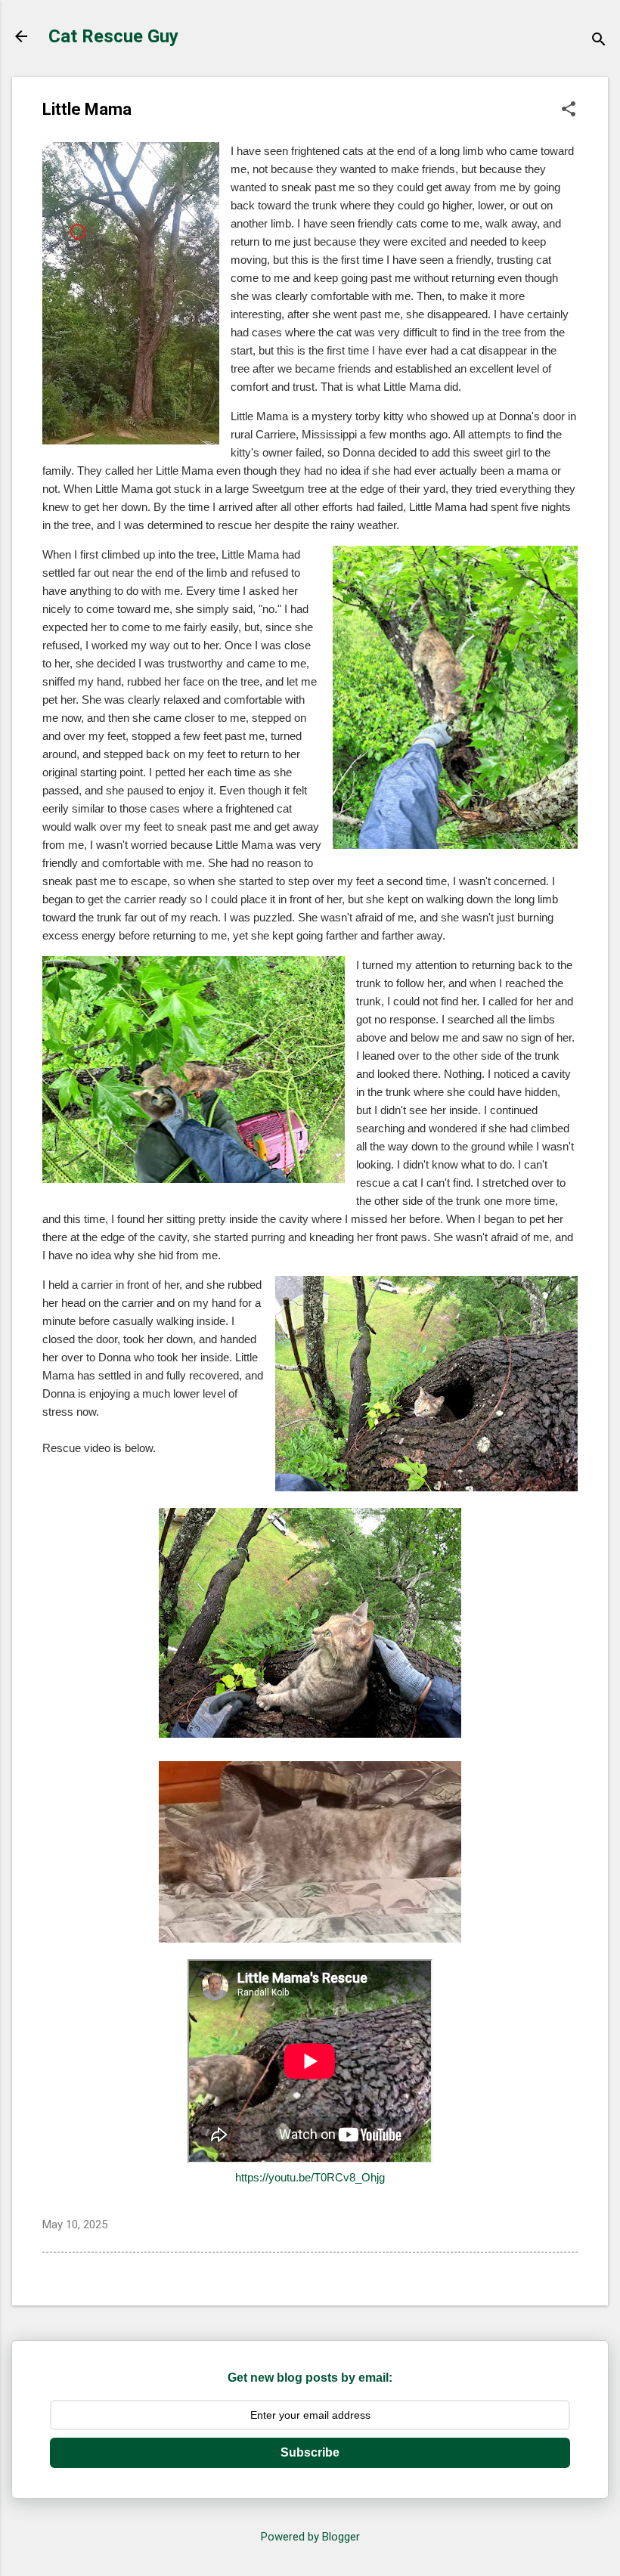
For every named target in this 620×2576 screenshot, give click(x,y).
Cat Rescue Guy (113, 36)
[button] (569, 110)
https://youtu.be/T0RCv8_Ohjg (310, 2177)
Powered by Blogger (310, 2537)
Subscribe (310, 2452)
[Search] (599, 41)
